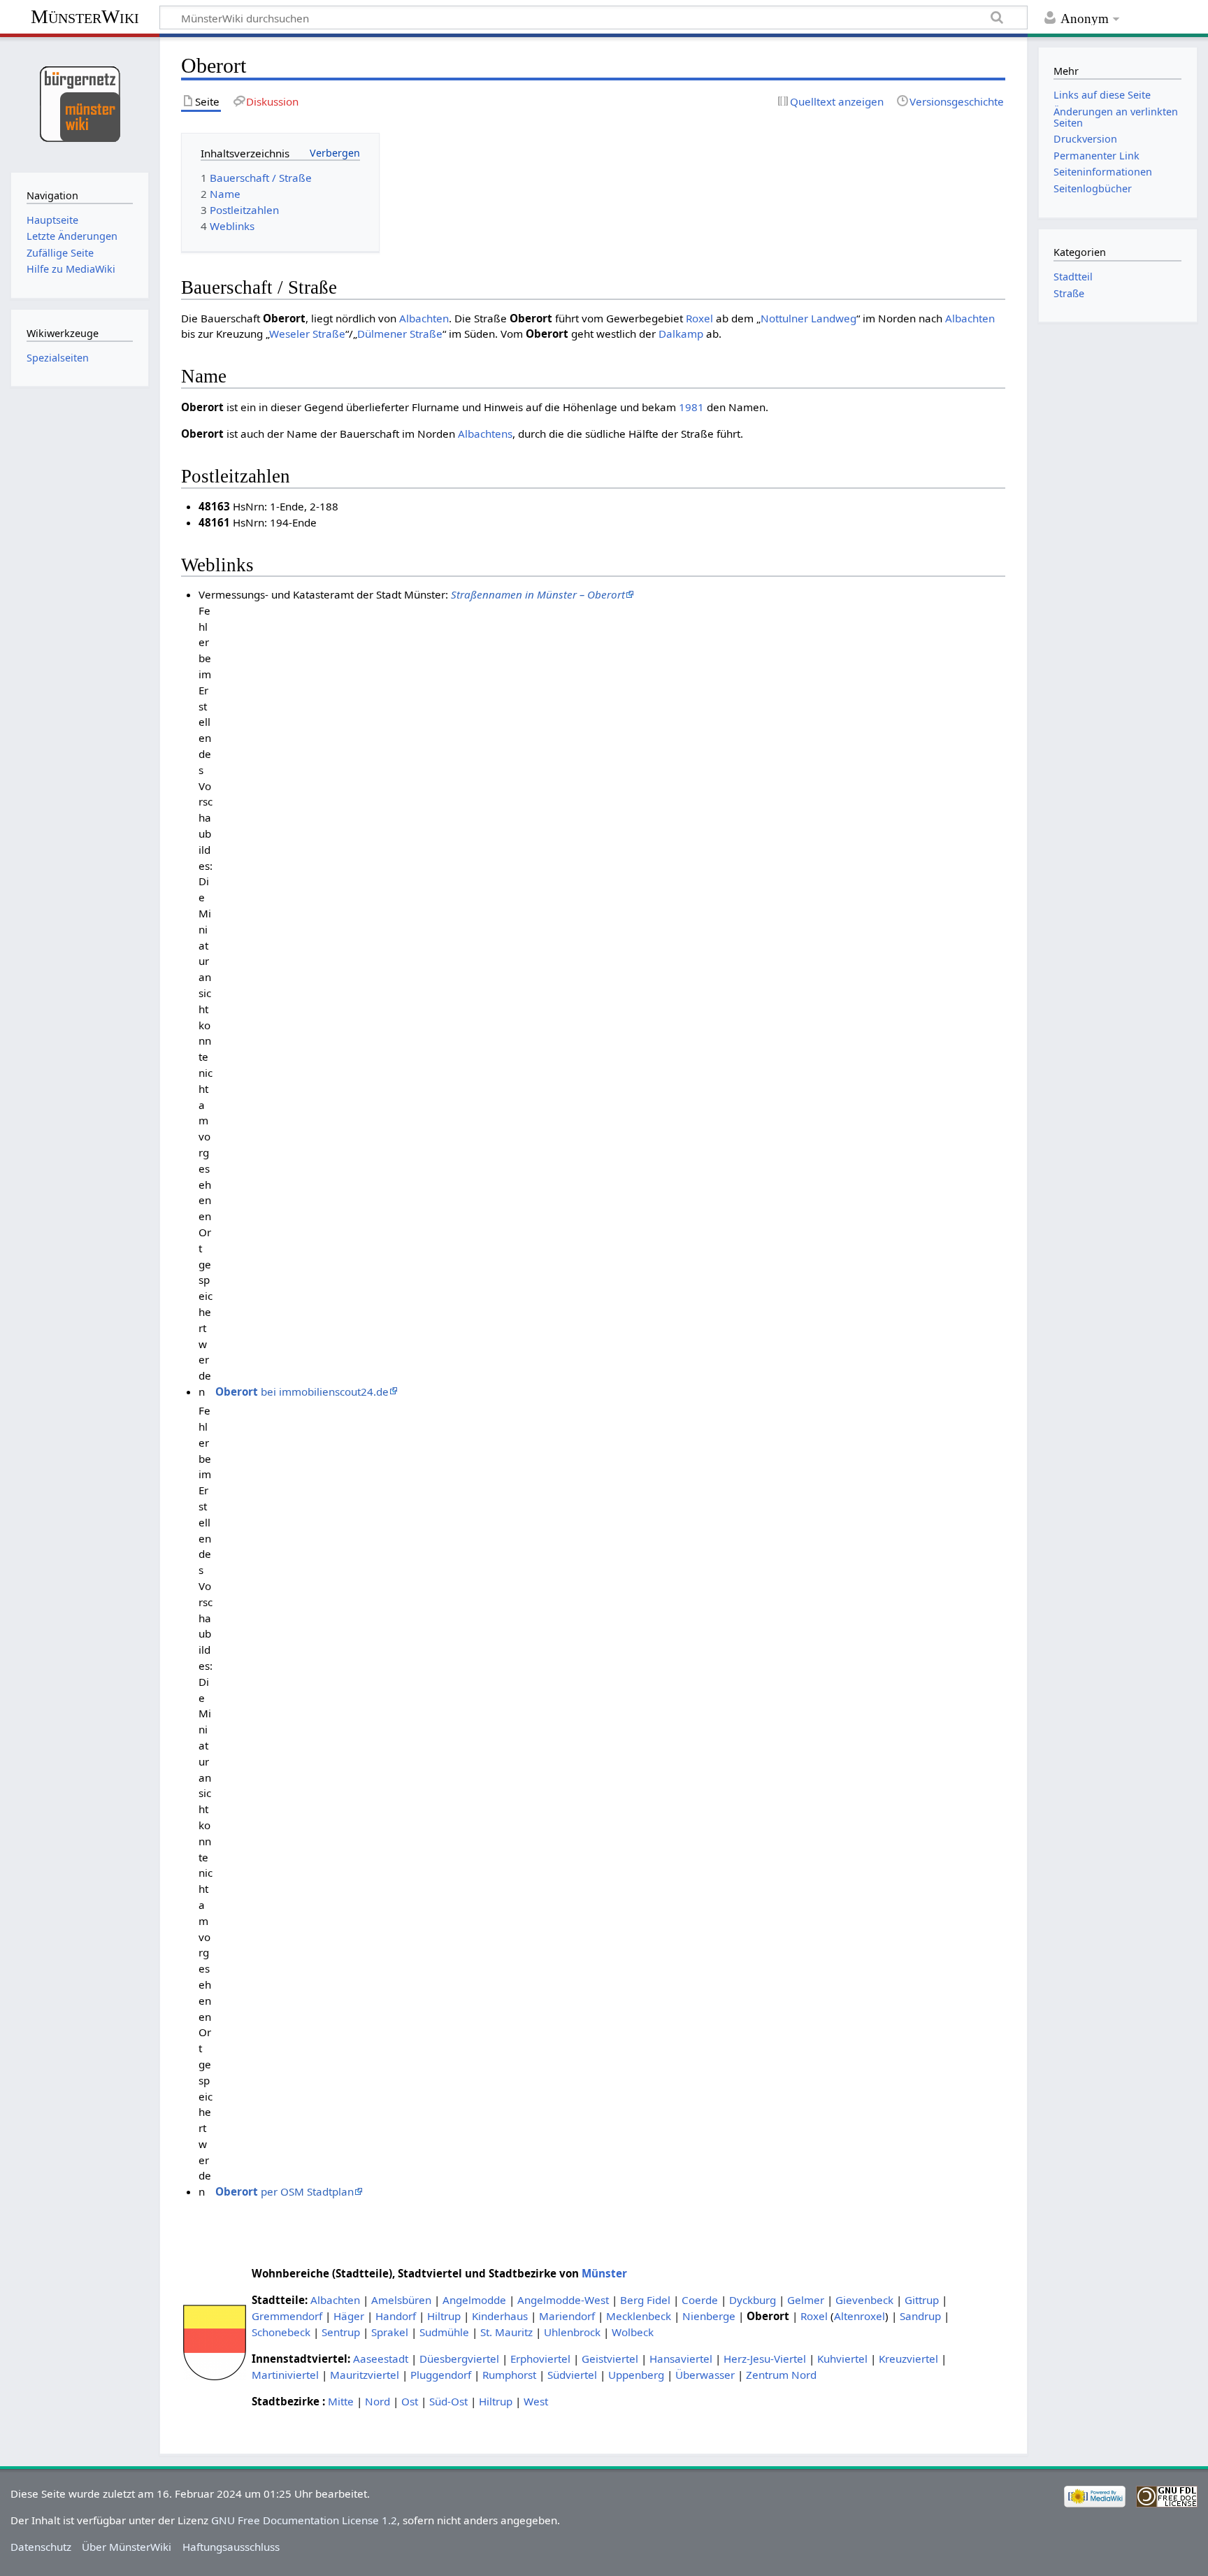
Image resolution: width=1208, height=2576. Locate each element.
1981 (691, 407)
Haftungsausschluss (231, 2547)
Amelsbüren (401, 2300)
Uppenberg (636, 2375)
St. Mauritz (506, 2332)
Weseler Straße (307, 334)
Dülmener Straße (400, 334)
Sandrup (920, 2316)
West (536, 2401)
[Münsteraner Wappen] (215, 2341)
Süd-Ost (448, 2401)
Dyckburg (753, 2300)
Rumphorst (509, 2375)
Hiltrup (444, 2316)
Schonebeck (281, 2332)
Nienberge (709, 2316)
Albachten (424, 318)
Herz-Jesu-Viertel (765, 2359)
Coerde (700, 2300)
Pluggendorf (441, 2375)
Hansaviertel (681, 2359)
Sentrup (341, 2332)
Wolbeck (633, 2332)
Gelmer (806, 2300)
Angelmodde (474, 2300)
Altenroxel (860, 2316)
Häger (349, 2316)
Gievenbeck (864, 2300)
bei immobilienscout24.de (302, 1391)
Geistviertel (610, 2359)
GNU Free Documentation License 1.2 (304, 2520)
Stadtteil (1073, 277)
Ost (410, 2401)
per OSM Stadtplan (285, 2191)
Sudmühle (444, 2332)
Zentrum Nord (781, 2375)
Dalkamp (681, 334)
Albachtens (485, 434)
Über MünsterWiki (127, 2547)
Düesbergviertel (459, 2359)
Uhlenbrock (572, 2332)
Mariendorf (567, 2316)
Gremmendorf (287, 2316)
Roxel (699, 318)
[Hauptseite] (79, 103)
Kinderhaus (500, 2316)
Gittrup (922, 2300)
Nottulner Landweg (808, 318)
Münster (604, 2273)
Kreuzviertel (908, 2359)
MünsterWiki (85, 16)
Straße (1069, 293)
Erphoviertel (540, 2359)
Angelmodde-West (563, 2300)
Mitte (341, 2401)
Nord (377, 2401)
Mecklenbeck (639, 2316)
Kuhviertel (842, 2359)
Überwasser (705, 2375)
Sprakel (390, 2332)
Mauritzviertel (365, 2375)
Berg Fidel (645, 2300)
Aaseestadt (381, 2359)
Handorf (396, 2316)
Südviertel (572, 2375)
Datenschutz (41, 2547)
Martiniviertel (285, 2375)
